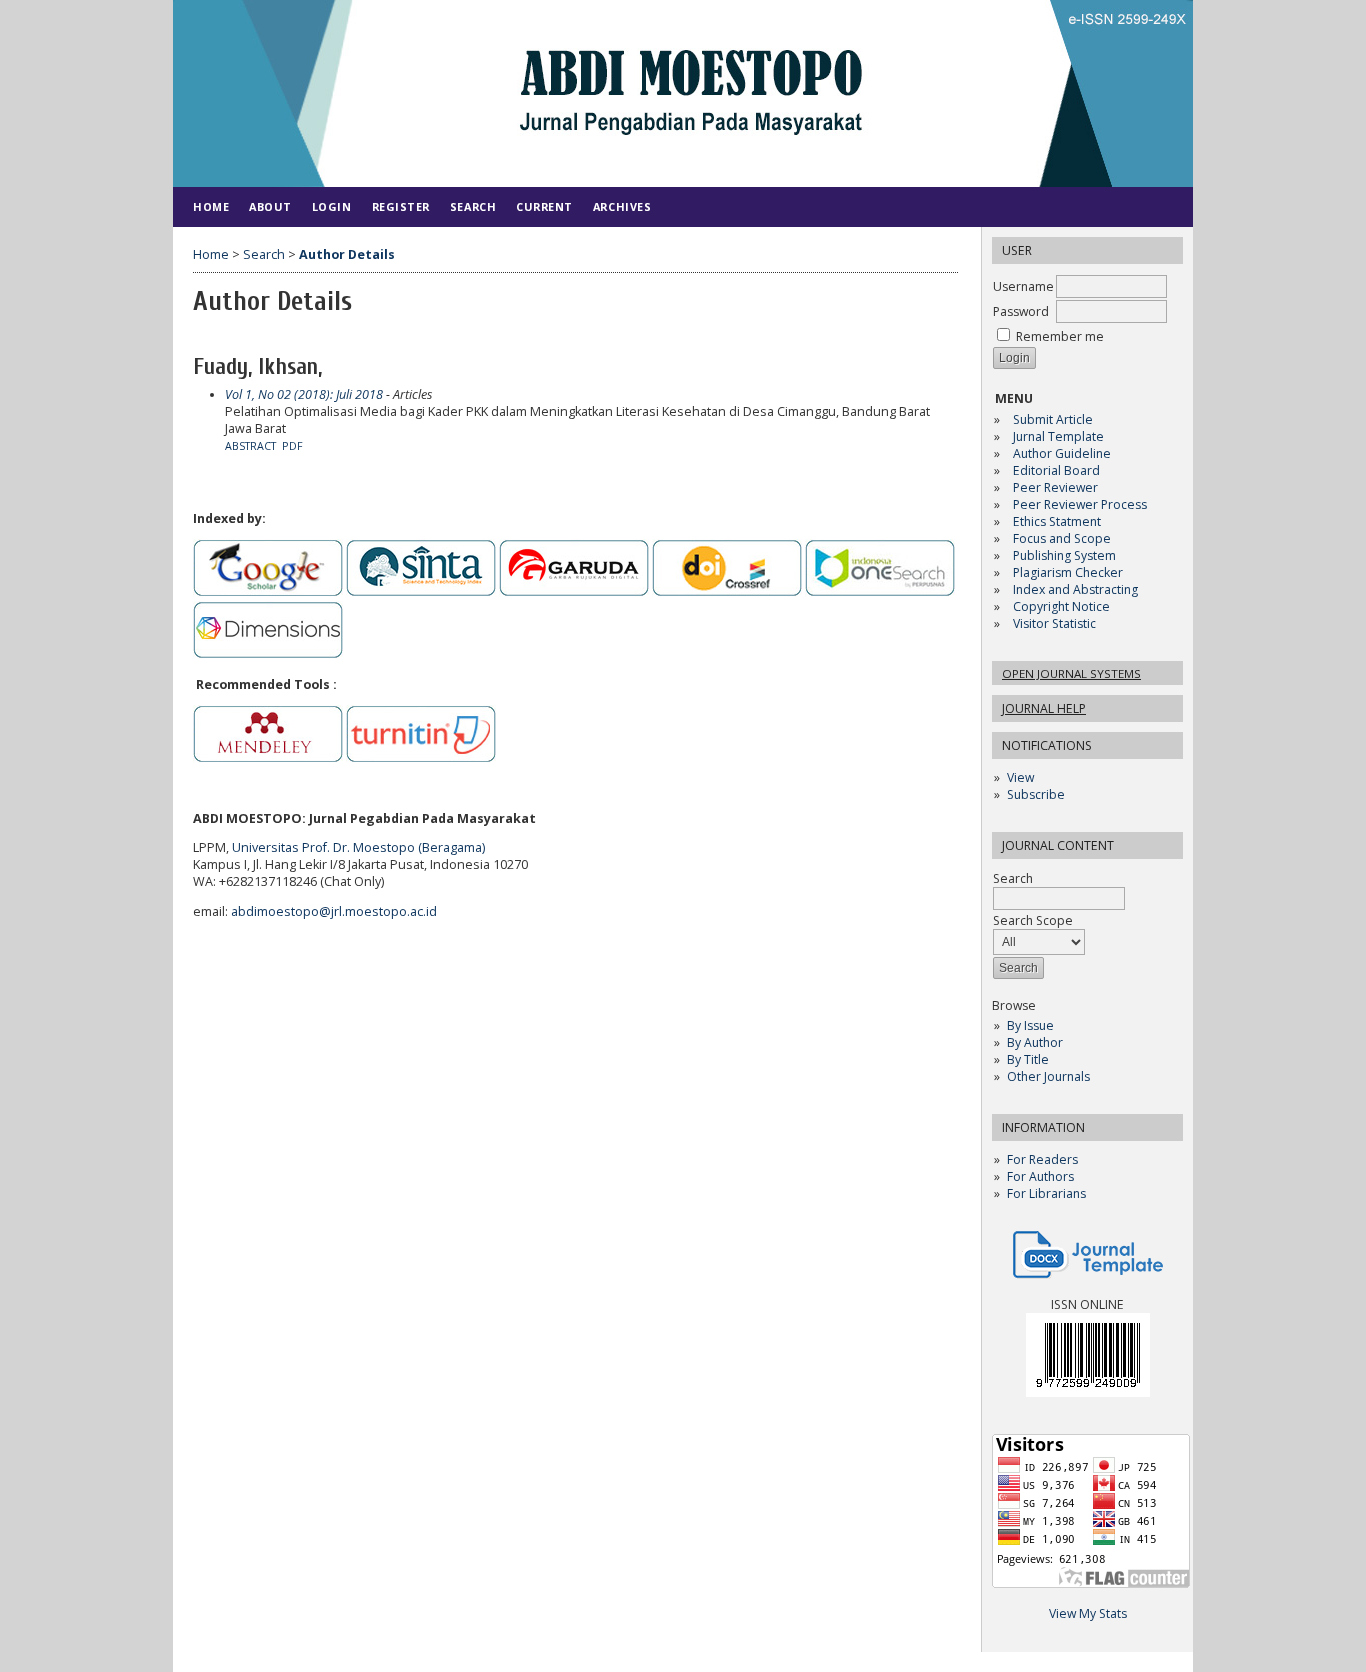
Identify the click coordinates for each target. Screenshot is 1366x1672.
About (270, 206)
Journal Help (1044, 708)
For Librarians (1046, 1193)
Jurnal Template (1058, 436)
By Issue (1030, 1025)
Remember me (1060, 336)
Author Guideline (1062, 453)
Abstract (250, 446)
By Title (1028, 1059)
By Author (1035, 1042)
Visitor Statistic (1054, 623)
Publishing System (1064, 555)
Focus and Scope (1062, 538)
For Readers (1042, 1159)
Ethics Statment (1057, 521)
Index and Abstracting (1075, 589)
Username (1023, 286)
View (1020, 777)
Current (544, 206)
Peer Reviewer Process (1081, 504)
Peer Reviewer (1055, 487)
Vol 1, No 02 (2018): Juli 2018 (304, 394)
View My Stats (1088, 1613)
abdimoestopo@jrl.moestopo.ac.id (334, 911)
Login (332, 206)
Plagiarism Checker (1068, 572)
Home (211, 206)
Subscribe (1036, 794)
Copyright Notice (1061, 606)
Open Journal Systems (1071, 673)
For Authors (1040, 1176)
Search (473, 206)
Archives (622, 206)
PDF (292, 446)
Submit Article (1053, 419)
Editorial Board (1056, 470)
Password (1021, 311)
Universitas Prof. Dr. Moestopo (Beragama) (358, 847)
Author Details (347, 254)
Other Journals (1048, 1076)
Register (401, 206)
